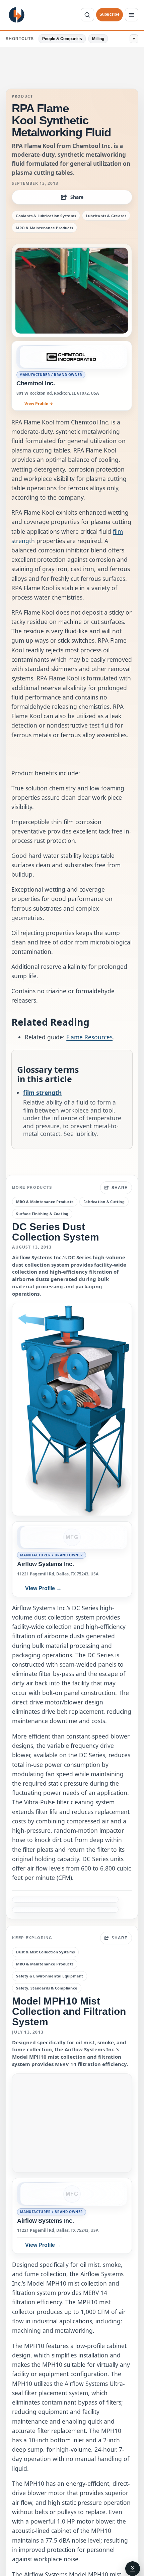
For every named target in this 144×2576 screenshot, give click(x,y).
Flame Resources (89, 1037)
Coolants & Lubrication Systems (46, 216)
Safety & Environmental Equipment (50, 1976)
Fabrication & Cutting (104, 1202)
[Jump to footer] (133, 2569)
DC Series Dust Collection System (56, 1232)
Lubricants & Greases (106, 216)
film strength (42, 1092)
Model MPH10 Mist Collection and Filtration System (69, 2012)
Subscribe (110, 14)
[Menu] (132, 15)
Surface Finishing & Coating (42, 1214)
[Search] (87, 15)
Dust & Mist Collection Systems (45, 1952)
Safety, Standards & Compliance (47, 1988)
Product (22, 96)
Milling (98, 39)
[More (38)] (134, 39)
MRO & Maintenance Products (44, 228)
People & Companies (62, 39)
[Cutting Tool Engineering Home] (17, 15)
